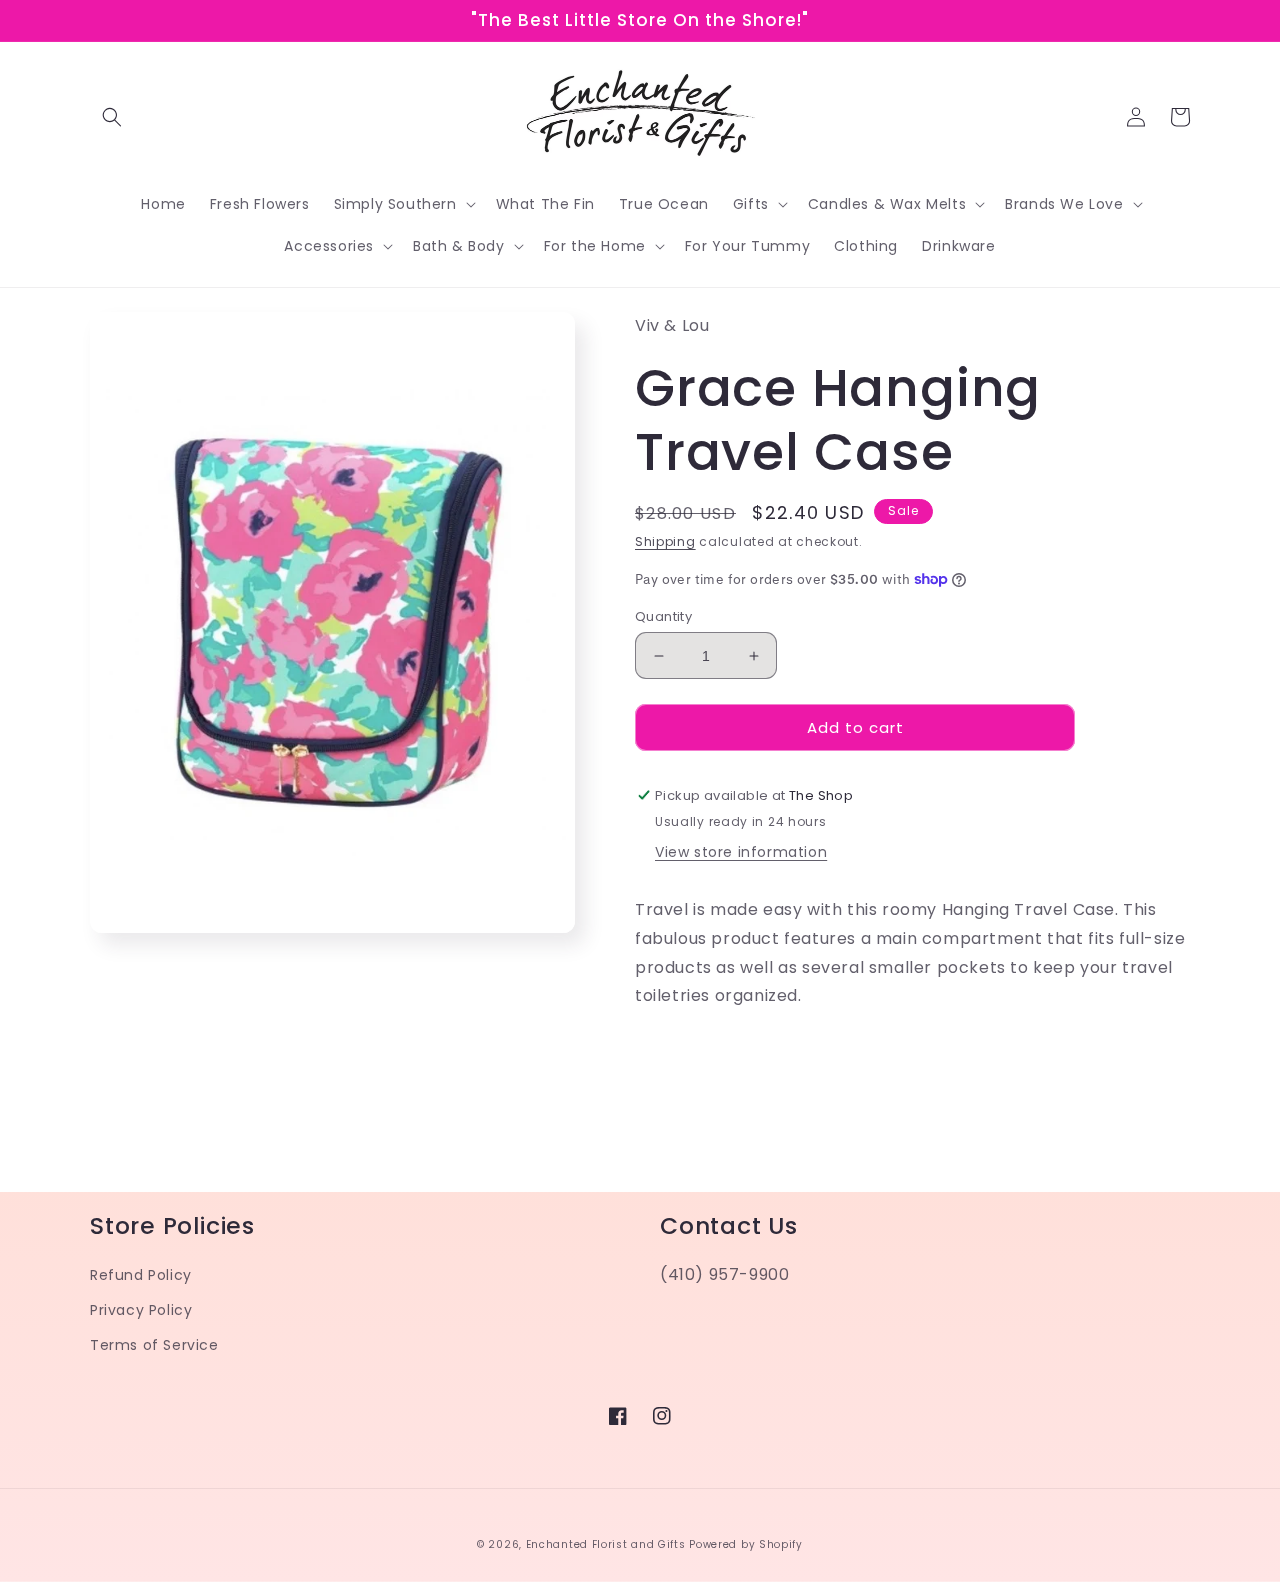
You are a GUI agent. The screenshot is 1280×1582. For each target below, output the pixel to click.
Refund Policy (141, 1275)
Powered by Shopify (746, 1544)
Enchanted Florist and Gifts (606, 1544)
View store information (741, 852)
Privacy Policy (141, 1310)
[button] (112, 117)
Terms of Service (154, 1345)
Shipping (665, 541)
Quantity (663, 616)
